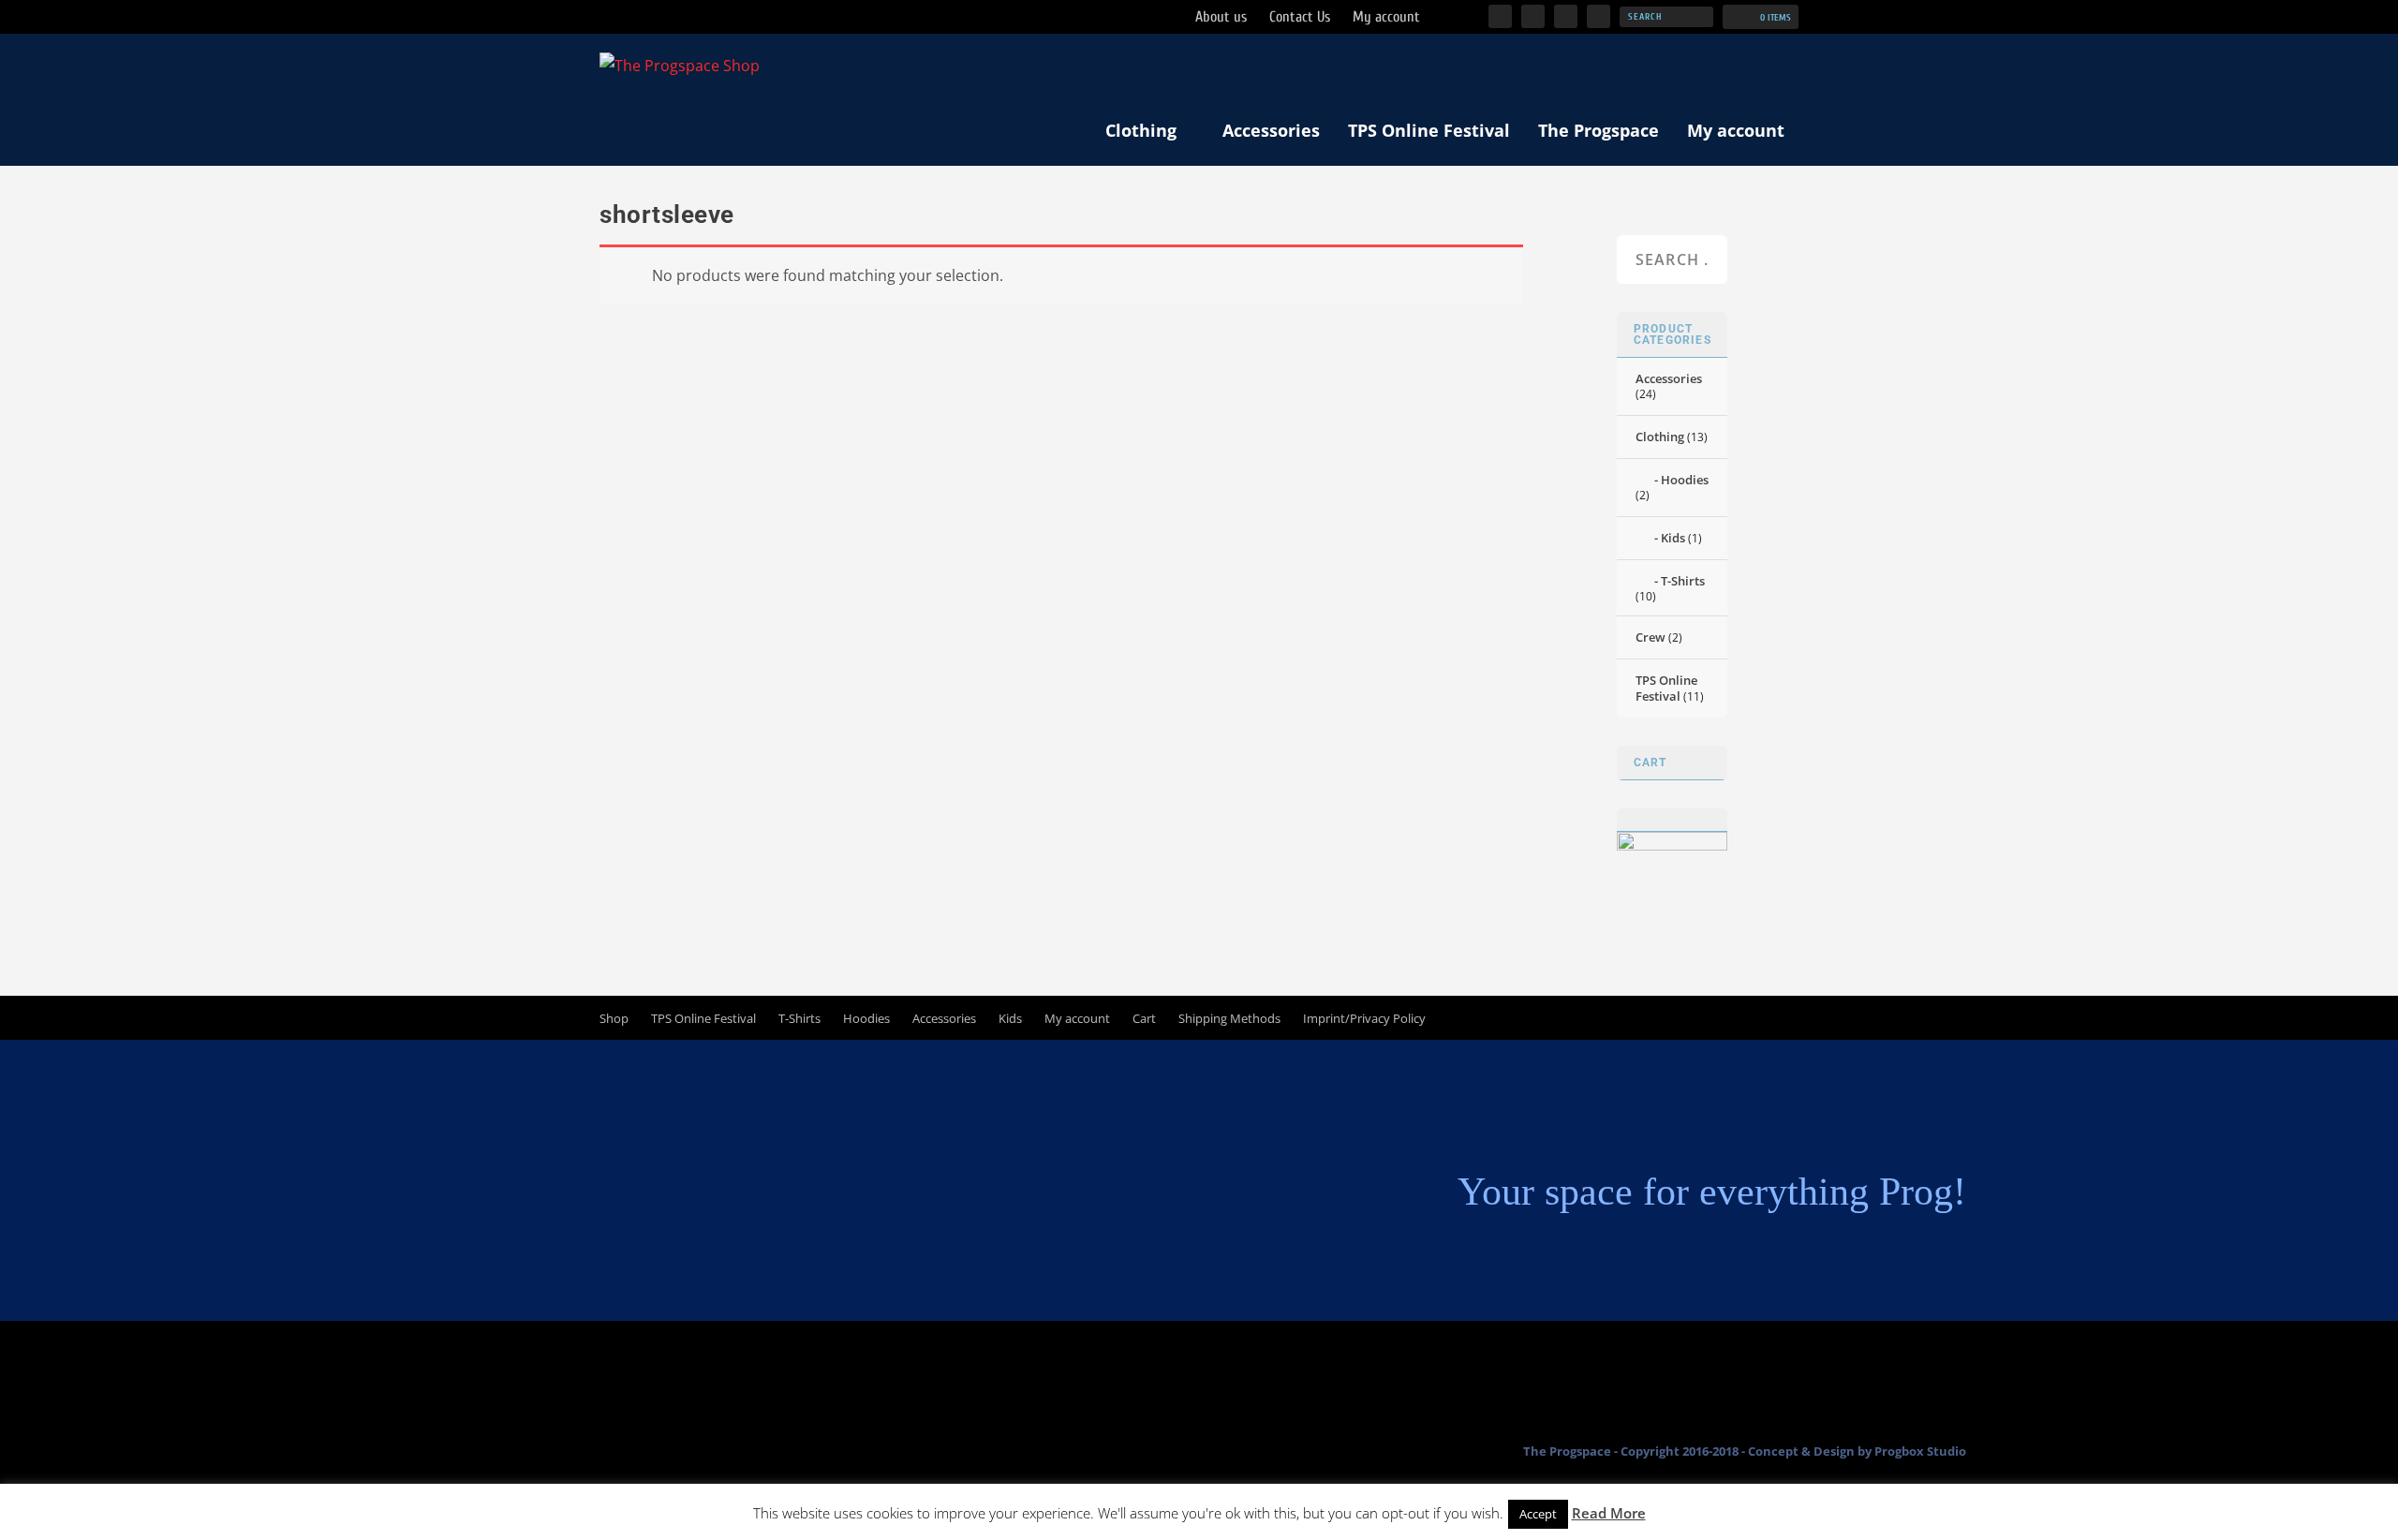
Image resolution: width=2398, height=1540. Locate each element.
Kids (1673, 538)
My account (1736, 130)
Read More (1609, 1513)
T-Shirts (1683, 581)
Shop (614, 1018)
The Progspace (1599, 130)
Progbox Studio (1920, 1451)
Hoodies (1685, 480)
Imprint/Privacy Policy (1364, 1018)
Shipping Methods (1229, 1018)
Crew (1650, 637)
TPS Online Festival (1429, 130)
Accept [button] (1538, 1514)
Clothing (1141, 130)
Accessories (1271, 130)
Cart (1144, 1018)
